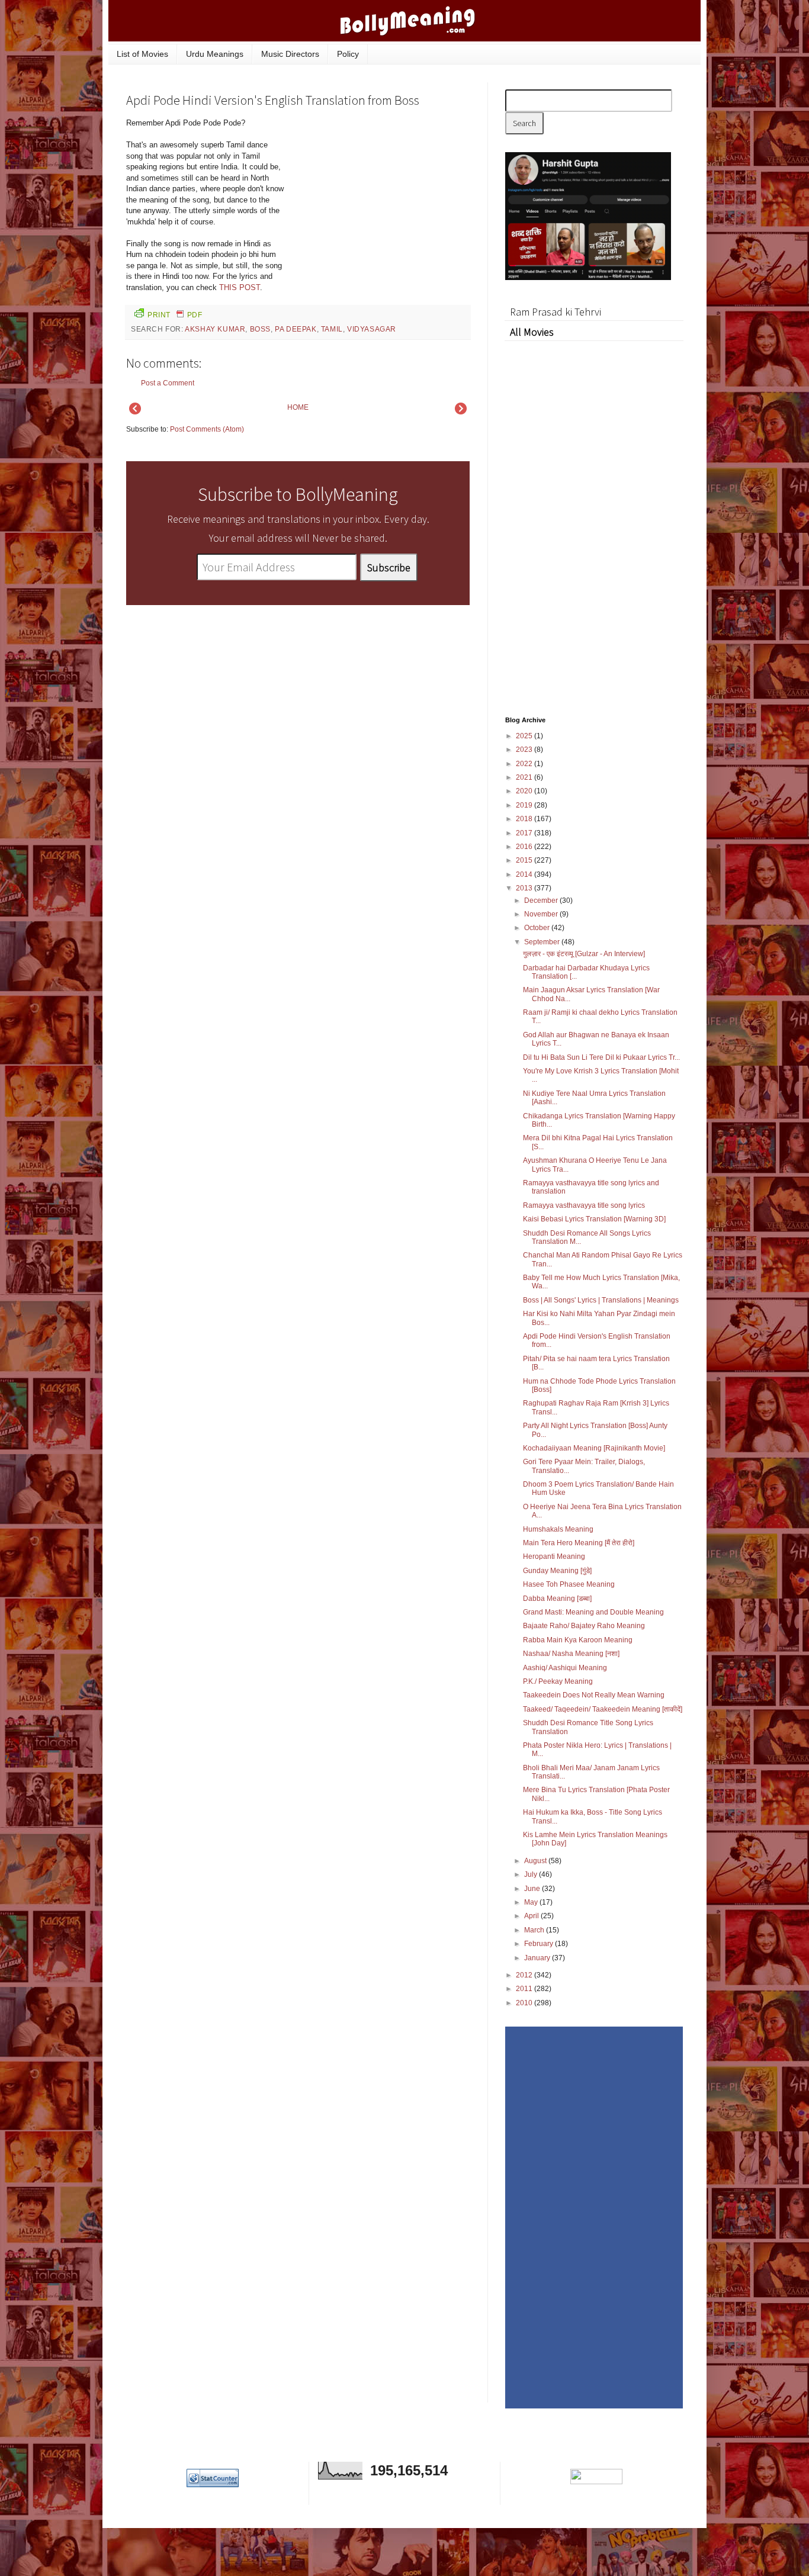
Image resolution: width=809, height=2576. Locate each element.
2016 (525, 847)
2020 (525, 791)
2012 (525, 1975)
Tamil (332, 329)
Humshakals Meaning (558, 1529)
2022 (525, 764)
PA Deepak (296, 329)
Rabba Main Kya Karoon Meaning (578, 1640)
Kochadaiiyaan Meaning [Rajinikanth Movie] (594, 1448)
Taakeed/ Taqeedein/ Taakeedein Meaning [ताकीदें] (603, 1709)
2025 (525, 736)
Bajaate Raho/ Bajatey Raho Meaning (584, 1626)
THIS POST (240, 287)
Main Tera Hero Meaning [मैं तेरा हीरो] (579, 1543)
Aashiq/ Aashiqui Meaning (565, 1668)
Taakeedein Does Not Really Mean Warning (594, 1695)
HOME (298, 407)
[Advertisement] (381, 198)
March (535, 1930)
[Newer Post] (135, 412)
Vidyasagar (372, 329)
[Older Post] (461, 412)
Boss (260, 329)
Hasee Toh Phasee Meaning (569, 1584)
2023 (525, 750)
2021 (525, 777)
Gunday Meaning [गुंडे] (557, 1571)
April (532, 1916)
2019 (525, 805)
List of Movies (142, 54)
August (536, 1861)
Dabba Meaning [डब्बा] (557, 1599)
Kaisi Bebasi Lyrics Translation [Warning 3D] (594, 1219)
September (543, 942)
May (532, 1902)
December (542, 901)
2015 (525, 860)
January (538, 1958)
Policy (348, 54)
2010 (525, 2003)
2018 (525, 819)
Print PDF (175, 315)
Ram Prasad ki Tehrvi (556, 312)
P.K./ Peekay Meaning (558, 1681)
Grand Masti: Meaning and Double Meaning (593, 1612)
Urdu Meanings (215, 54)
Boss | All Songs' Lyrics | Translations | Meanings (601, 1300)
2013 (525, 888)
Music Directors (290, 54)
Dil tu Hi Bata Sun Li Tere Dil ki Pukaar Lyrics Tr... (601, 1057)
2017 (525, 833)
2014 (525, 874)
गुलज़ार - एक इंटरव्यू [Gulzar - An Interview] (584, 954)
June (533, 1889)
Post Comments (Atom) (207, 429)
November (542, 914)
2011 (525, 1989)
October (538, 928)
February (540, 1944)
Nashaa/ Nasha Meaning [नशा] (571, 1654)
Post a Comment (168, 383)
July (532, 1874)
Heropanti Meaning (554, 1556)
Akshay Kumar (215, 329)
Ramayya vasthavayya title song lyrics (584, 1205)
